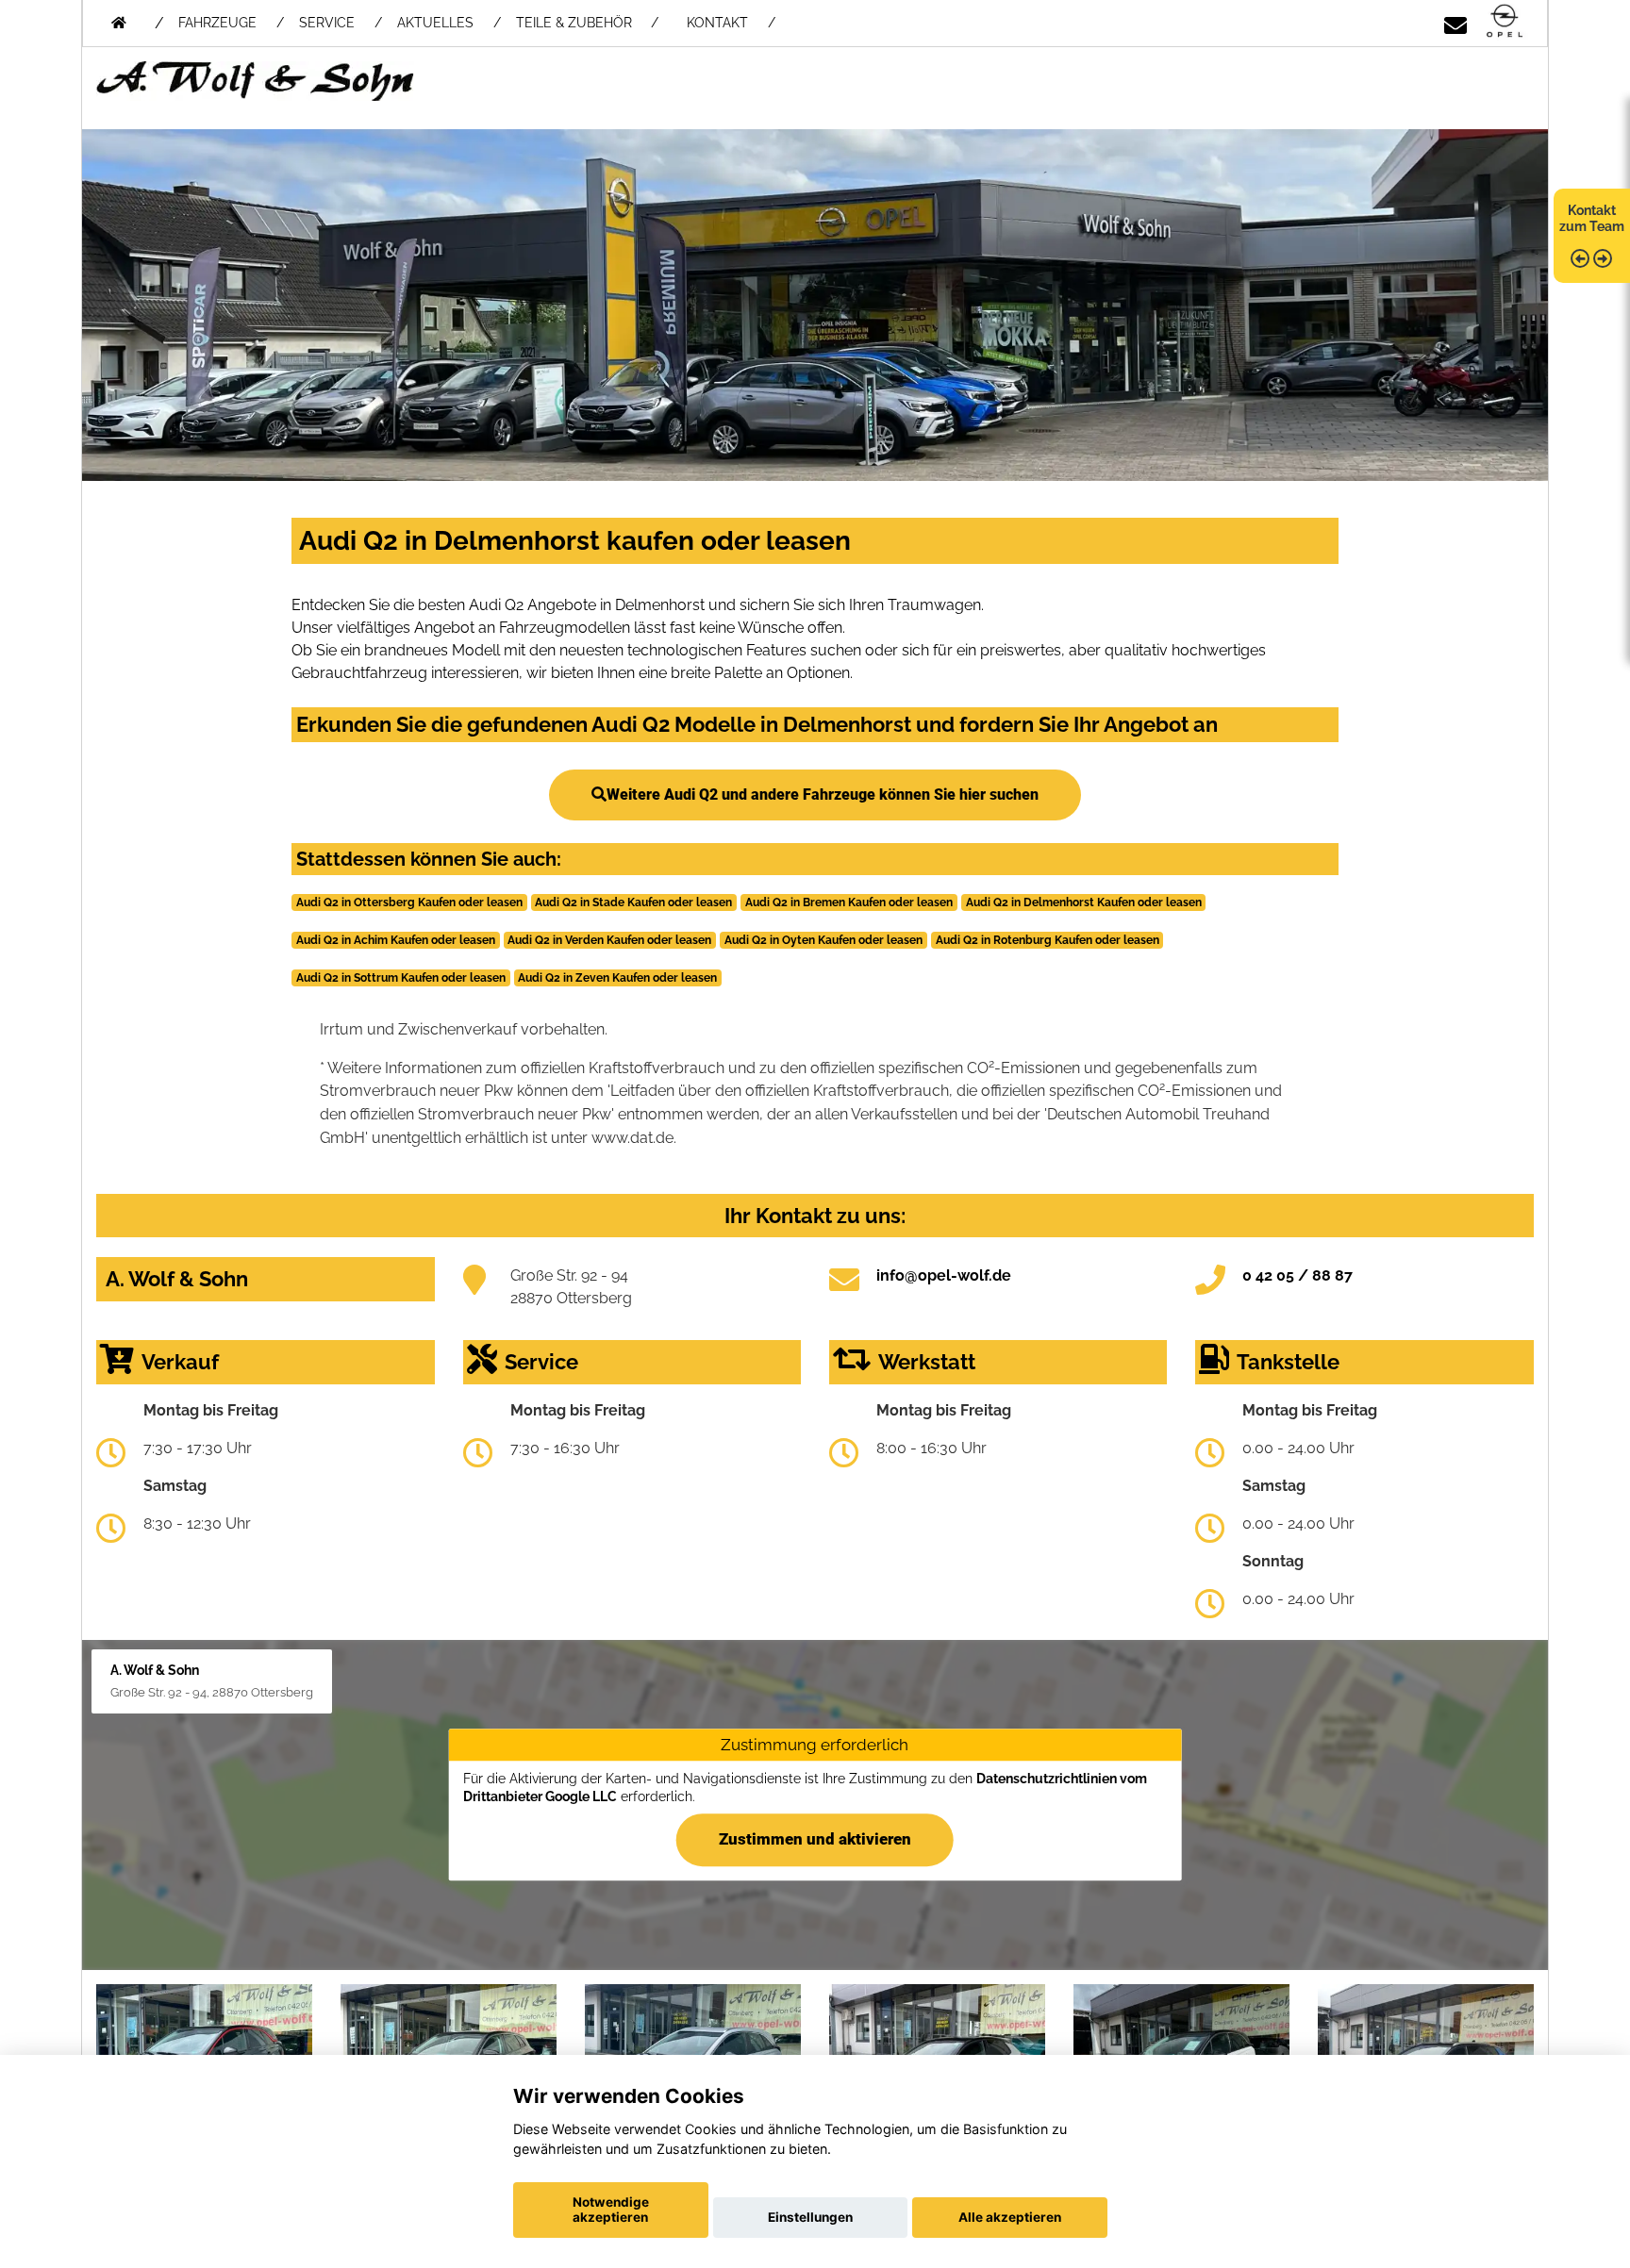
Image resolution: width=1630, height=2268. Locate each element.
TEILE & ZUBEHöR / (587, 23)
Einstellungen (810, 2217)
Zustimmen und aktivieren (815, 1839)
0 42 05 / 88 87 (1297, 1275)
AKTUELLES (435, 23)
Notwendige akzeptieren (611, 2210)
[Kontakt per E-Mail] (1455, 22)
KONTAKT (717, 23)
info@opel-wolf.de (944, 1275)
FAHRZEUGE (217, 23)
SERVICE (327, 23)
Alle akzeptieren (1010, 2217)
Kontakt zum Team (1592, 218)
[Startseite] (1505, 22)
